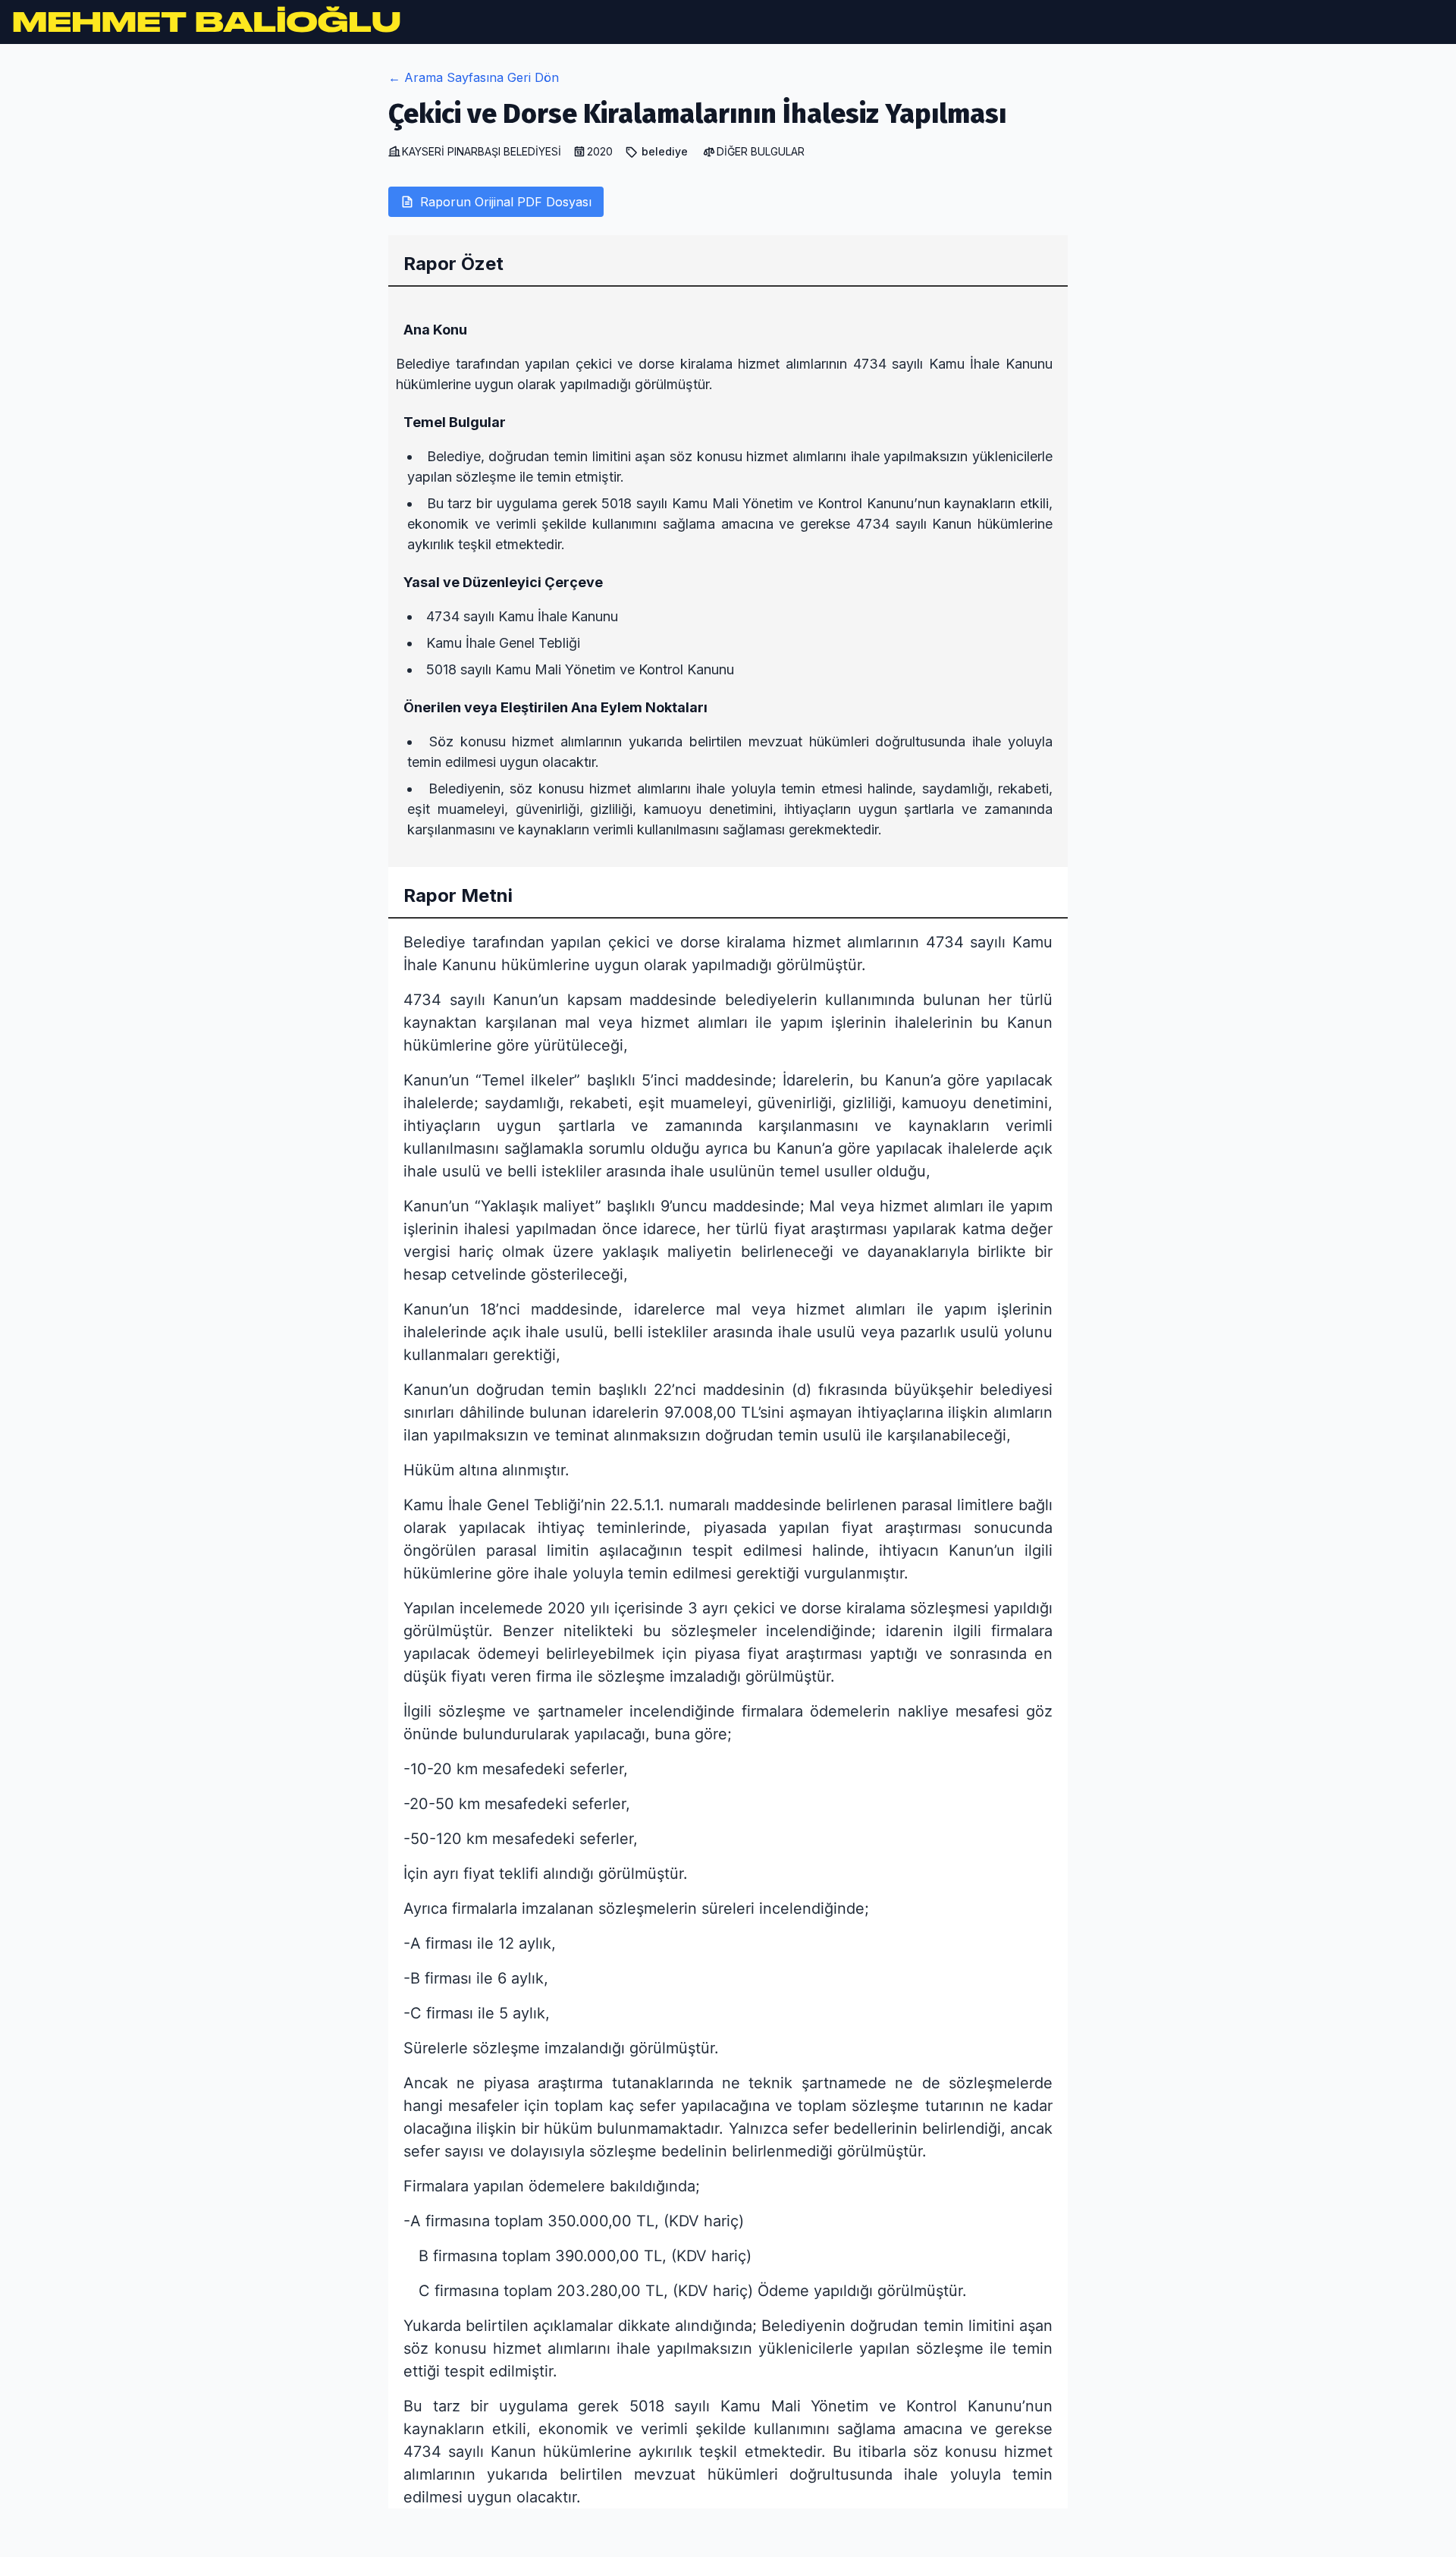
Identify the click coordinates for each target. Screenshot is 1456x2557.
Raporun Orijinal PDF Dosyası (506, 202)
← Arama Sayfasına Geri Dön (474, 77)
